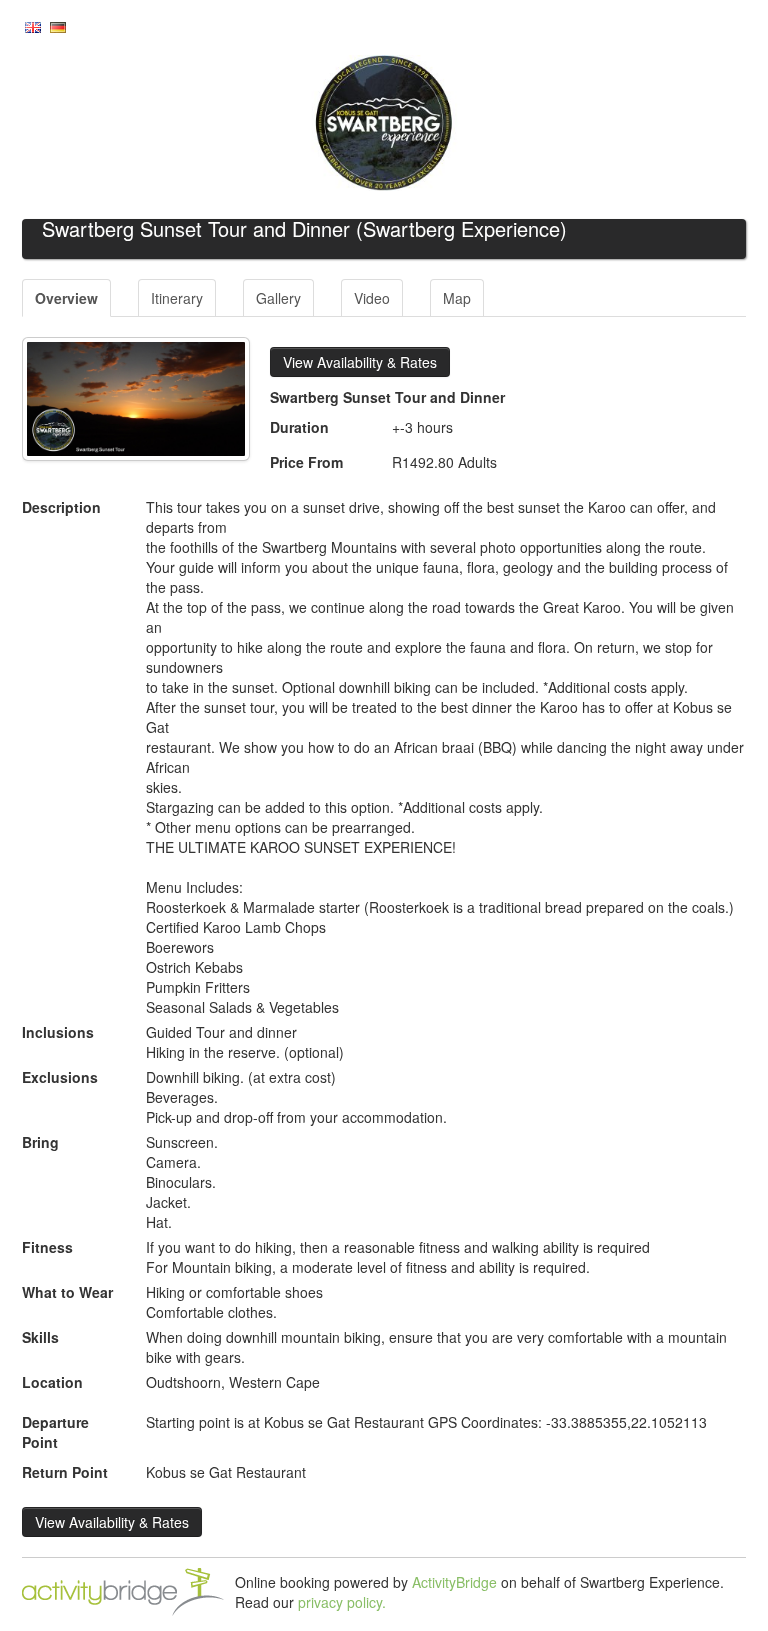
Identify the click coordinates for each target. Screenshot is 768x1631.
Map (457, 298)
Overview (66, 298)
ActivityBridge (454, 1582)
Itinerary (177, 298)
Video (372, 298)
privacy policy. (342, 1602)
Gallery (278, 298)
